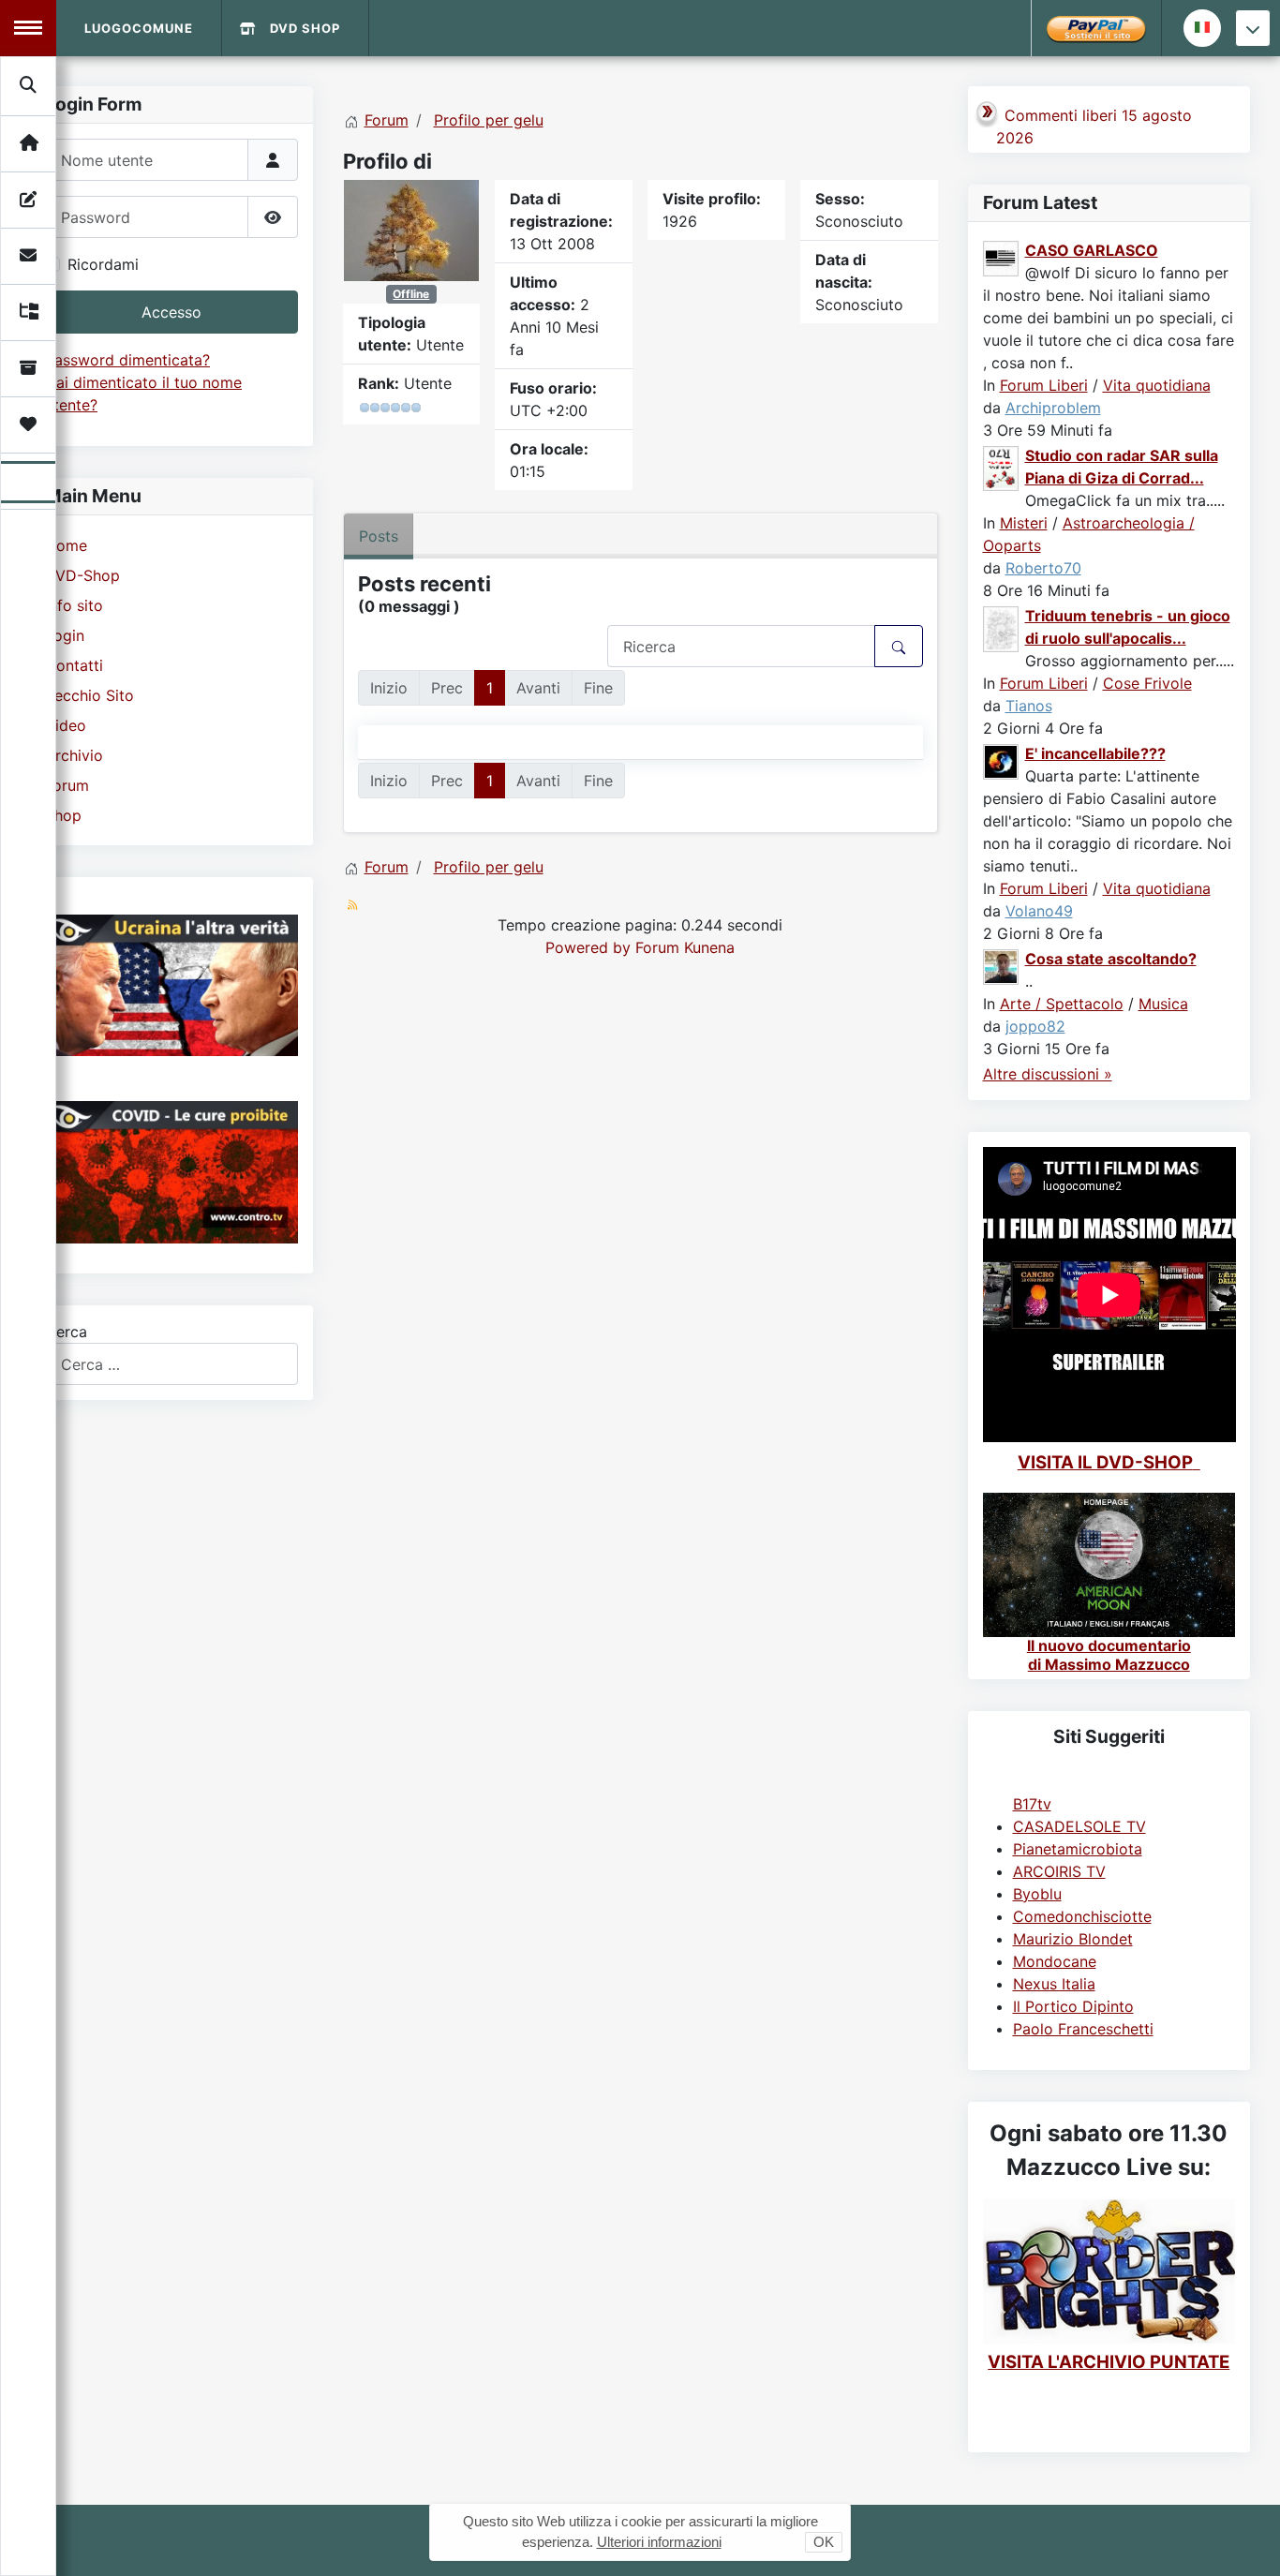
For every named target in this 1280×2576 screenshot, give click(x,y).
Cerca (66, 1332)
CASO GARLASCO (1092, 250)
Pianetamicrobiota (1078, 1849)
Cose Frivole (1147, 683)
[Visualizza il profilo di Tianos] (1002, 628)
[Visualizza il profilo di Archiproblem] (1002, 257)
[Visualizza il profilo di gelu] (411, 229)
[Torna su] (1247, 2541)
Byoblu (1037, 1894)
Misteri (1024, 523)
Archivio (74, 755)
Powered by (588, 947)
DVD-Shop (82, 575)
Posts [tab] (379, 536)
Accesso (171, 312)
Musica (1163, 1004)
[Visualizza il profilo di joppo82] (1002, 965)
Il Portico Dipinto (1073, 2006)
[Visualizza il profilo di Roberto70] (1002, 467)
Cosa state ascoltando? (1111, 959)
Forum (67, 785)
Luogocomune (139, 28)
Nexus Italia (1054, 1984)
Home (66, 545)
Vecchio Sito (89, 695)
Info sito (74, 605)
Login (65, 635)
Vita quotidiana (1157, 385)
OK (824, 2542)
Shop (63, 815)
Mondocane (1055, 1961)
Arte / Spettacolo (1062, 1004)
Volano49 (1039, 911)
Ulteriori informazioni (659, 2542)
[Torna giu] (1253, 28)
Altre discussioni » (1048, 1074)
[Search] (29, 85)
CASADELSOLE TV (1079, 1826)
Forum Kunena (685, 947)
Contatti (74, 665)
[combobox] (171, 1364)
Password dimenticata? (127, 360)
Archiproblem (1053, 408)
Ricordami (103, 264)
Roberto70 (1043, 568)
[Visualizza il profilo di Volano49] (1002, 760)
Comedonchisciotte (1082, 1916)
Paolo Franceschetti (1083, 2029)
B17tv (1032, 1804)
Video (66, 725)
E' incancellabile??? (1095, 753)
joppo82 (1035, 1026)
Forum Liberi (1044, 385)
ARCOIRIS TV (1059, 1871)
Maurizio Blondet (1073, 1939)
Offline (411, 294)
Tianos (1029, 706)
